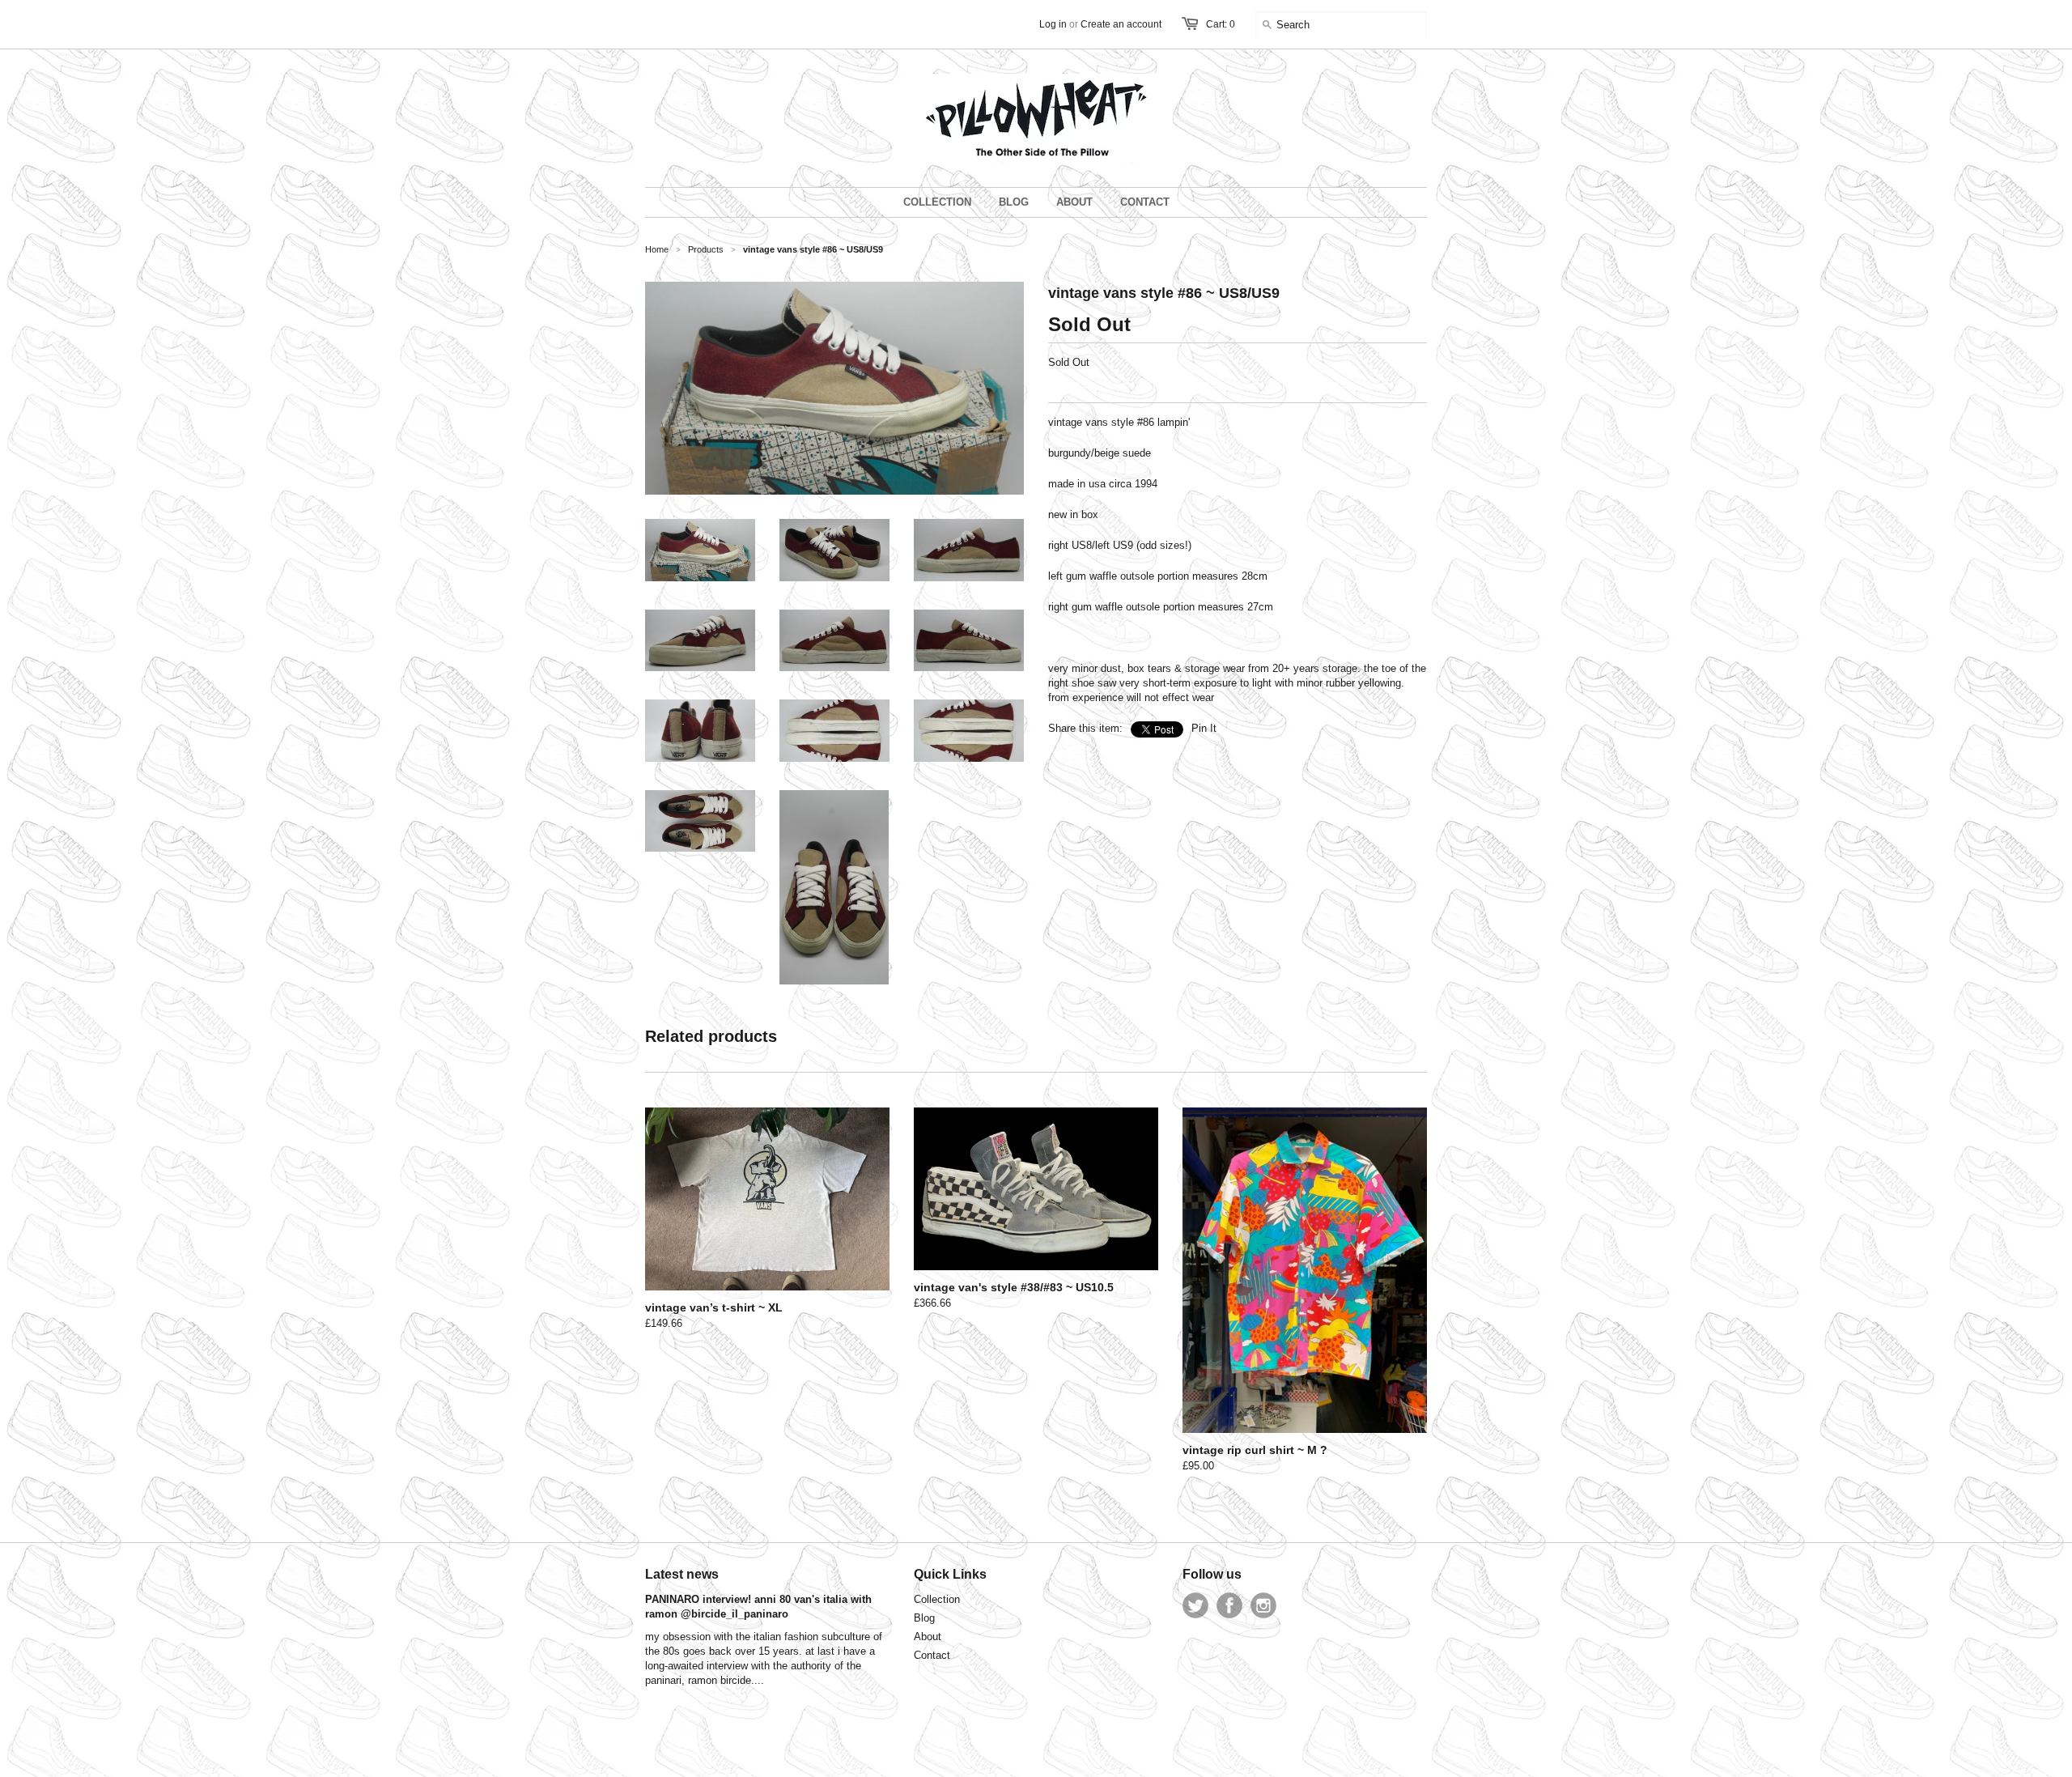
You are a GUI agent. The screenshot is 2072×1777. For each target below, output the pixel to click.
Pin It (1204, 728)
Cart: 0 (1221, 24)
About (928, 1637)
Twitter (1195, 1605)
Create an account (1121, 24)
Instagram (1263, 1605)
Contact (932, 1655)
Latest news (682, 1574)
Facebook (1229, 1605)
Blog (924, 1618)
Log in (1053, 24)
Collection (937, 1599)
